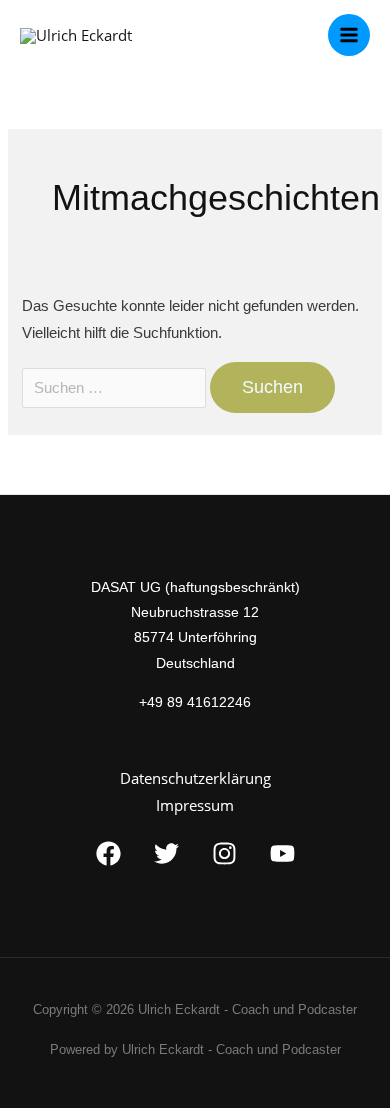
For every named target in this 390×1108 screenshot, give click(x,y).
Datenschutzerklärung (195, 778)
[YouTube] (282, 853)
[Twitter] (166, 853)
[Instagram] (224, 853)
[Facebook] (108, 853)
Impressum (195, 805)
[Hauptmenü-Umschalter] (349, 35)
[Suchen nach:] (116, 388)
